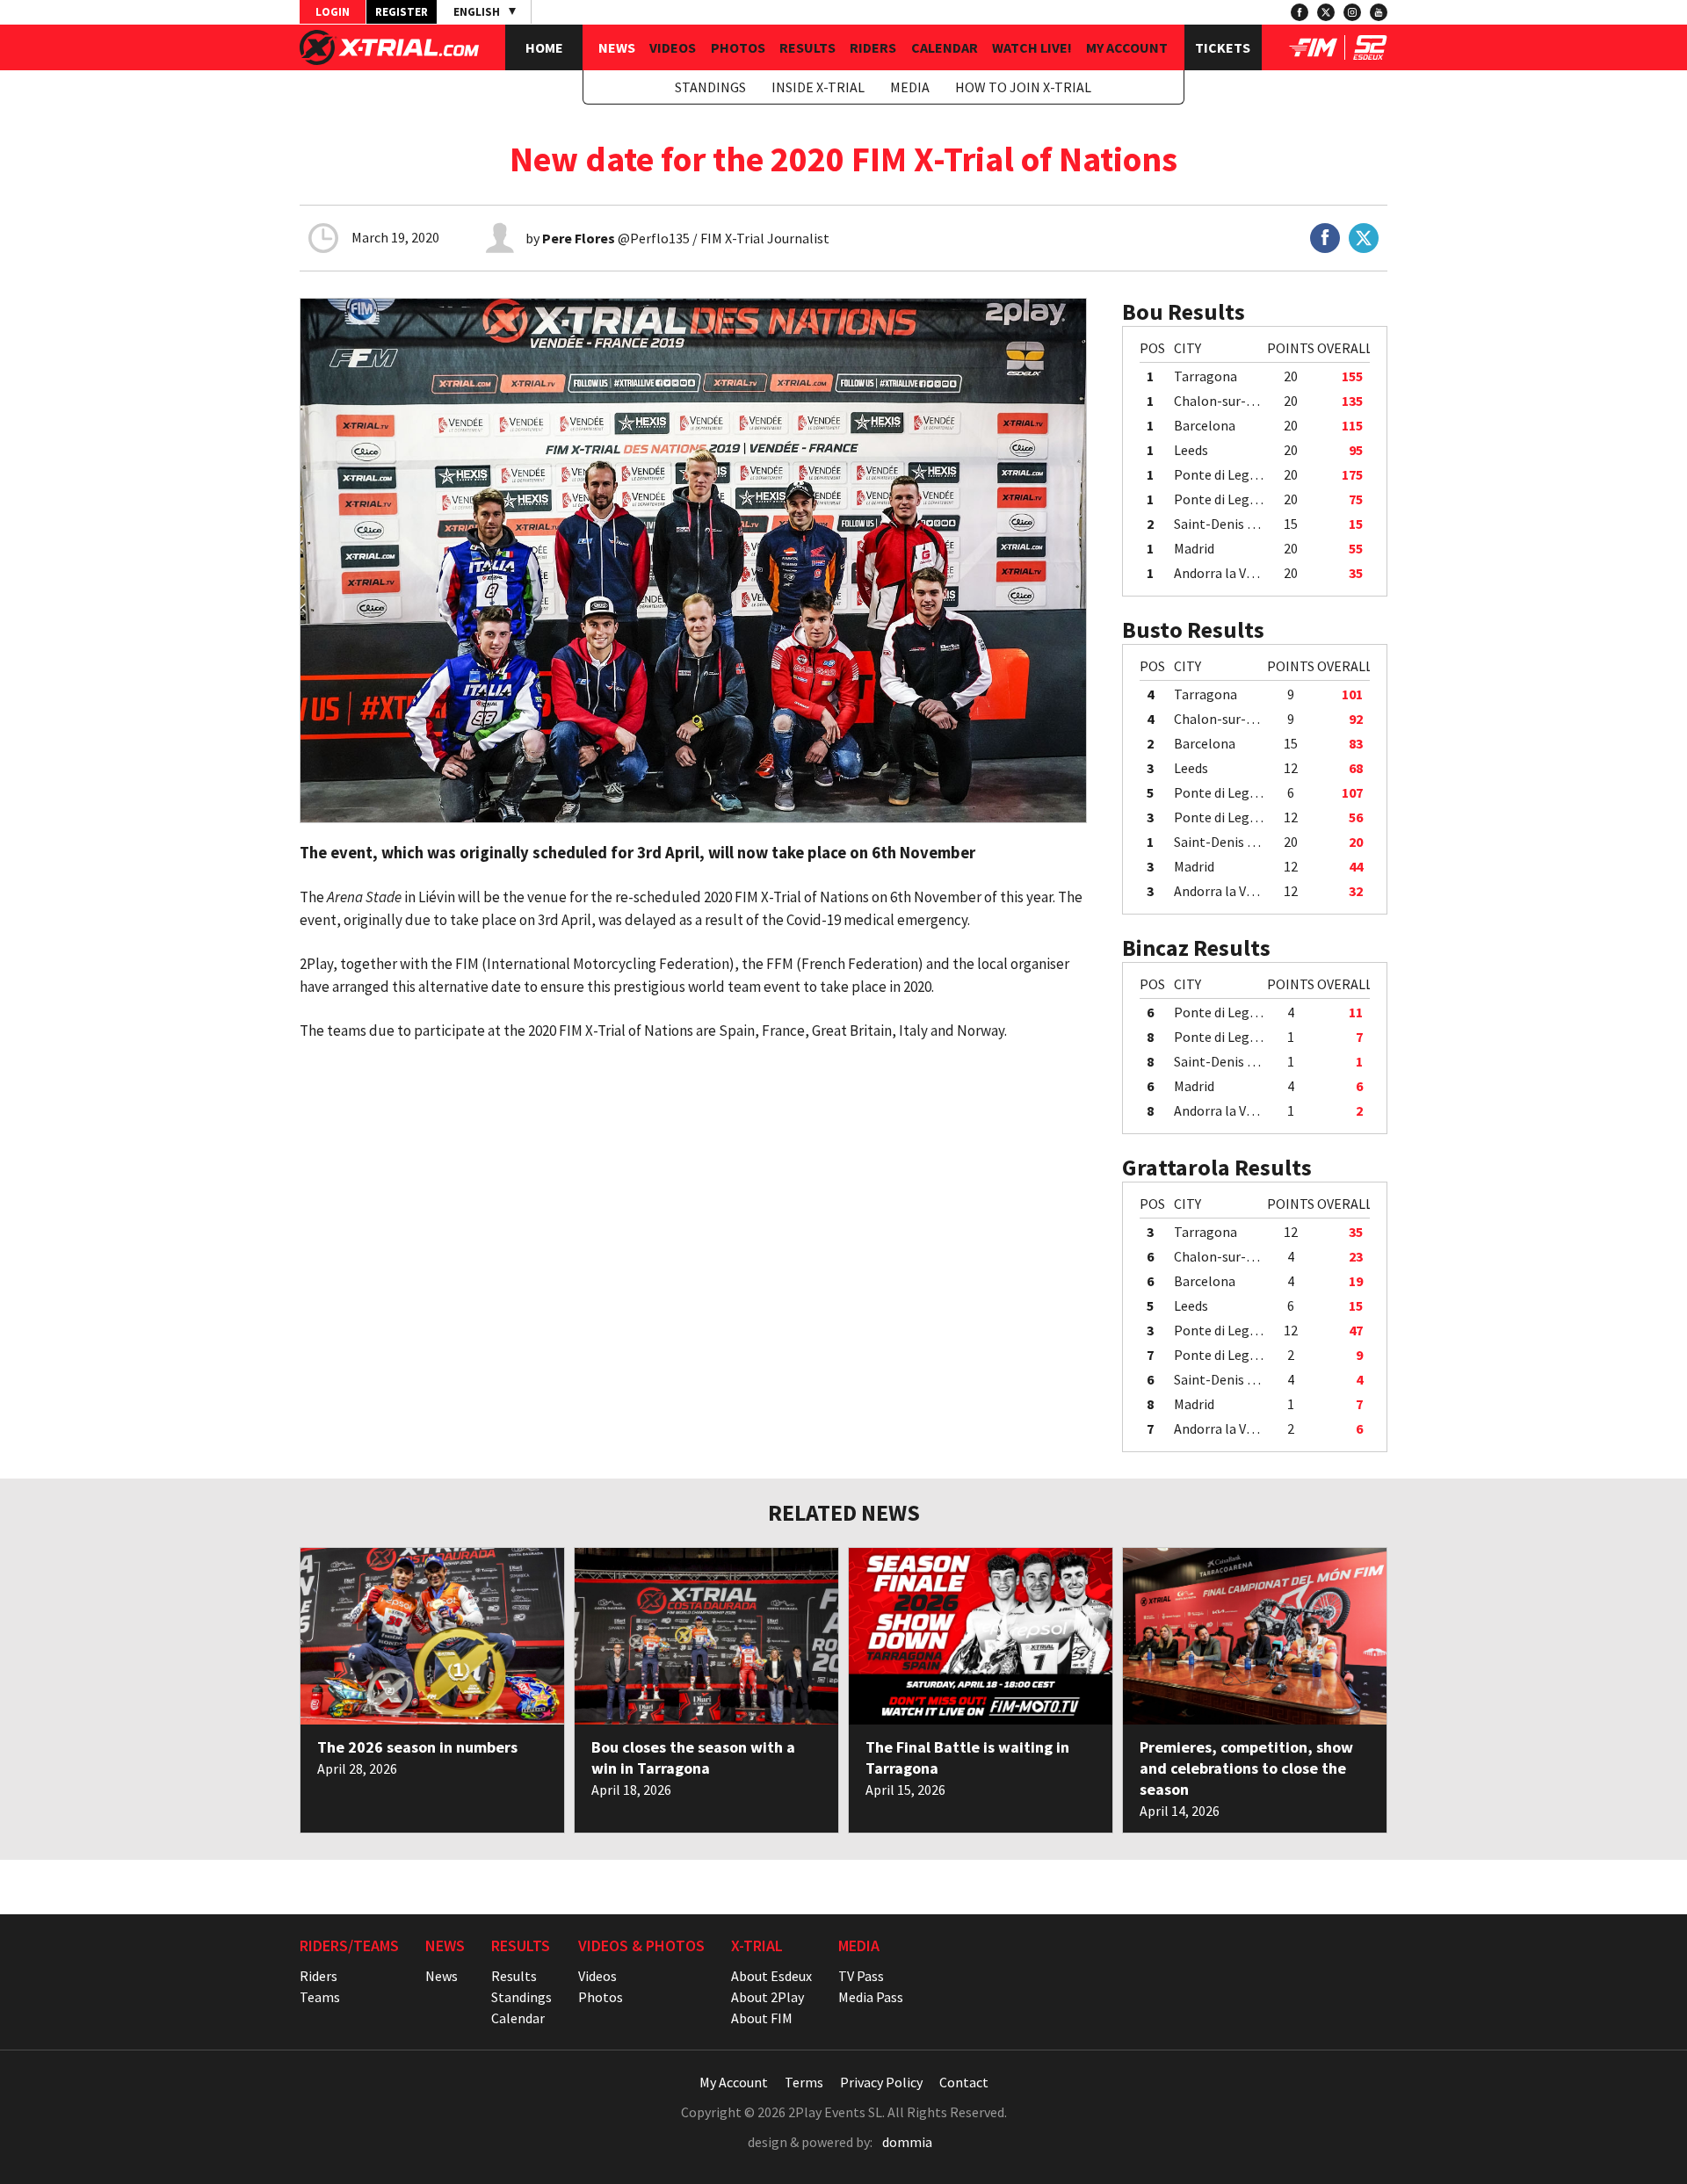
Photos (738, 47)
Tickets (1223, 47)
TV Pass (861, 1976)
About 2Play (767, 1997)
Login (333, 12)
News (617, 47)
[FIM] (1313, 54)
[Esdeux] (1370, 54)
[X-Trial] (389, 60)
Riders (873, 47)
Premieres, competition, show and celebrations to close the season (1246, 1768)
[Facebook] (1300, 12)
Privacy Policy (881, 2082)
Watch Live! (1032, 47)
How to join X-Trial (1023, 87)
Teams (320, 1997)
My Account (1127, 47)
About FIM (762, 2018)
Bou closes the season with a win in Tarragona (693, 1757)
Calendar (945, 47)
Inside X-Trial (818, 87)
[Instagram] (1352, 12)
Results (807, 47)
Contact (964, 2082)
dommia (907, 2142)
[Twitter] (1326, 12)
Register (402, 12)
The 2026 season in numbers (417, 1747)
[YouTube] (1379, 12)
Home (544, 47)
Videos (673, 47)
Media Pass (871, 1997)
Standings (710, 87)
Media (910, 87)
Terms (804, 2082)
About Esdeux (771, 1976)
